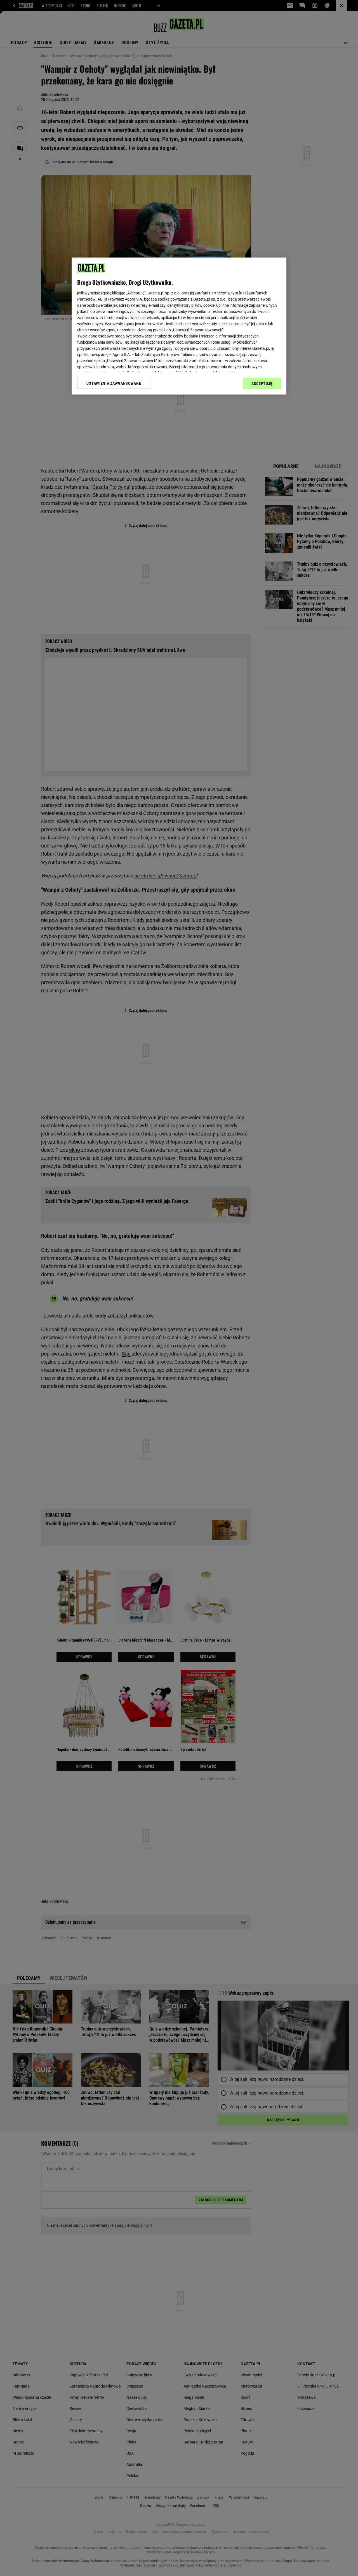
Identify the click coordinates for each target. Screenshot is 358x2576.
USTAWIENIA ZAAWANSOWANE (114, 383)
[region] (179, 326)
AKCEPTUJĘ (262, 384)
